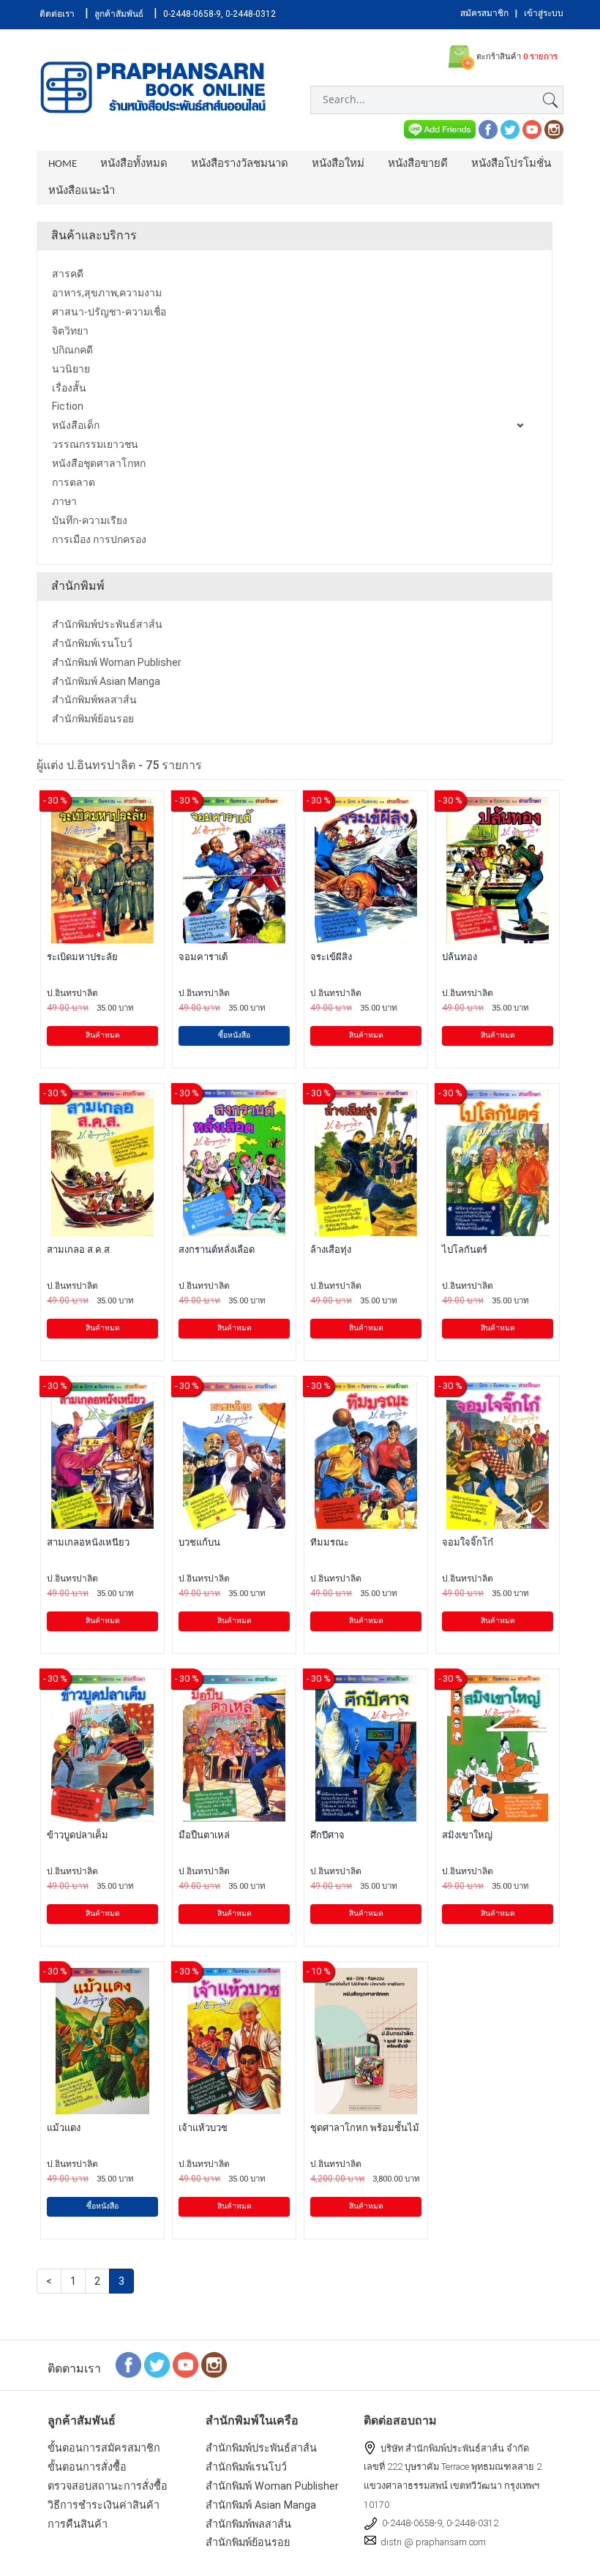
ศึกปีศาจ (327, 1835)
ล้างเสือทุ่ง (331, 1250)
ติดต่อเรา (57, 14)
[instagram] (554, 128)
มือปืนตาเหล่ (204, 1835)
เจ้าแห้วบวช (203, 2128)
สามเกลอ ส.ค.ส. (79, 1250)
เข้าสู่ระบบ (544, 13)
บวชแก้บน (199, 1542)
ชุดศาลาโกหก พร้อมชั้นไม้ (365, 2128)
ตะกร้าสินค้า (516, 57)
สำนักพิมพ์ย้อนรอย (248, 2543)
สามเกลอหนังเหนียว (88, 1542)
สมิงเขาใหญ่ (467, 1835)
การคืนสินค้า (78, 2524)
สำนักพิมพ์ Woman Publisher (272, 2486)
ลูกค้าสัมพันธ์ (119, 14)
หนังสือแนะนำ (82, 191)
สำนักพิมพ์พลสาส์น (248, 2524)
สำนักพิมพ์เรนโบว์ (246, 2467)
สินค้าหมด (103, 1035)
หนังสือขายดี (418, 164)
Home (63, 164)
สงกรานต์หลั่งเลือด (217, 1250)
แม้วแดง (64, 2128)
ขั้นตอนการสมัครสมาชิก (104, 2448)
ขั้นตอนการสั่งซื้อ (87, 2467)
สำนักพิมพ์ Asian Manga (261, 2505)
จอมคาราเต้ (203, 957)
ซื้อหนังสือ (234, 1035)
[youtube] (532, 128)
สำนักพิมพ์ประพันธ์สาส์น (261, 2448)
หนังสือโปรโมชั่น (511, 164)
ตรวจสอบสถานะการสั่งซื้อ (108, 2486)
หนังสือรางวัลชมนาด (240, 164)
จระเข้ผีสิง (331, 957)
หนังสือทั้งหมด (134, 164)
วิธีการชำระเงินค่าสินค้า (104, 2505)
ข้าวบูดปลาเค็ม (78, 1835)
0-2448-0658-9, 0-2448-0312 (220, 14)
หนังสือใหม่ (338, 164)
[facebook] (488, 128)
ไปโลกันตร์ (465, 1250)
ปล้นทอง (460, 957)
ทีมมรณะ (330, 1542)
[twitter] (510, 128)
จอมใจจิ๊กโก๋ (468, 1542)
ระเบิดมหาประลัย (82, 957)
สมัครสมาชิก (484, 13)
